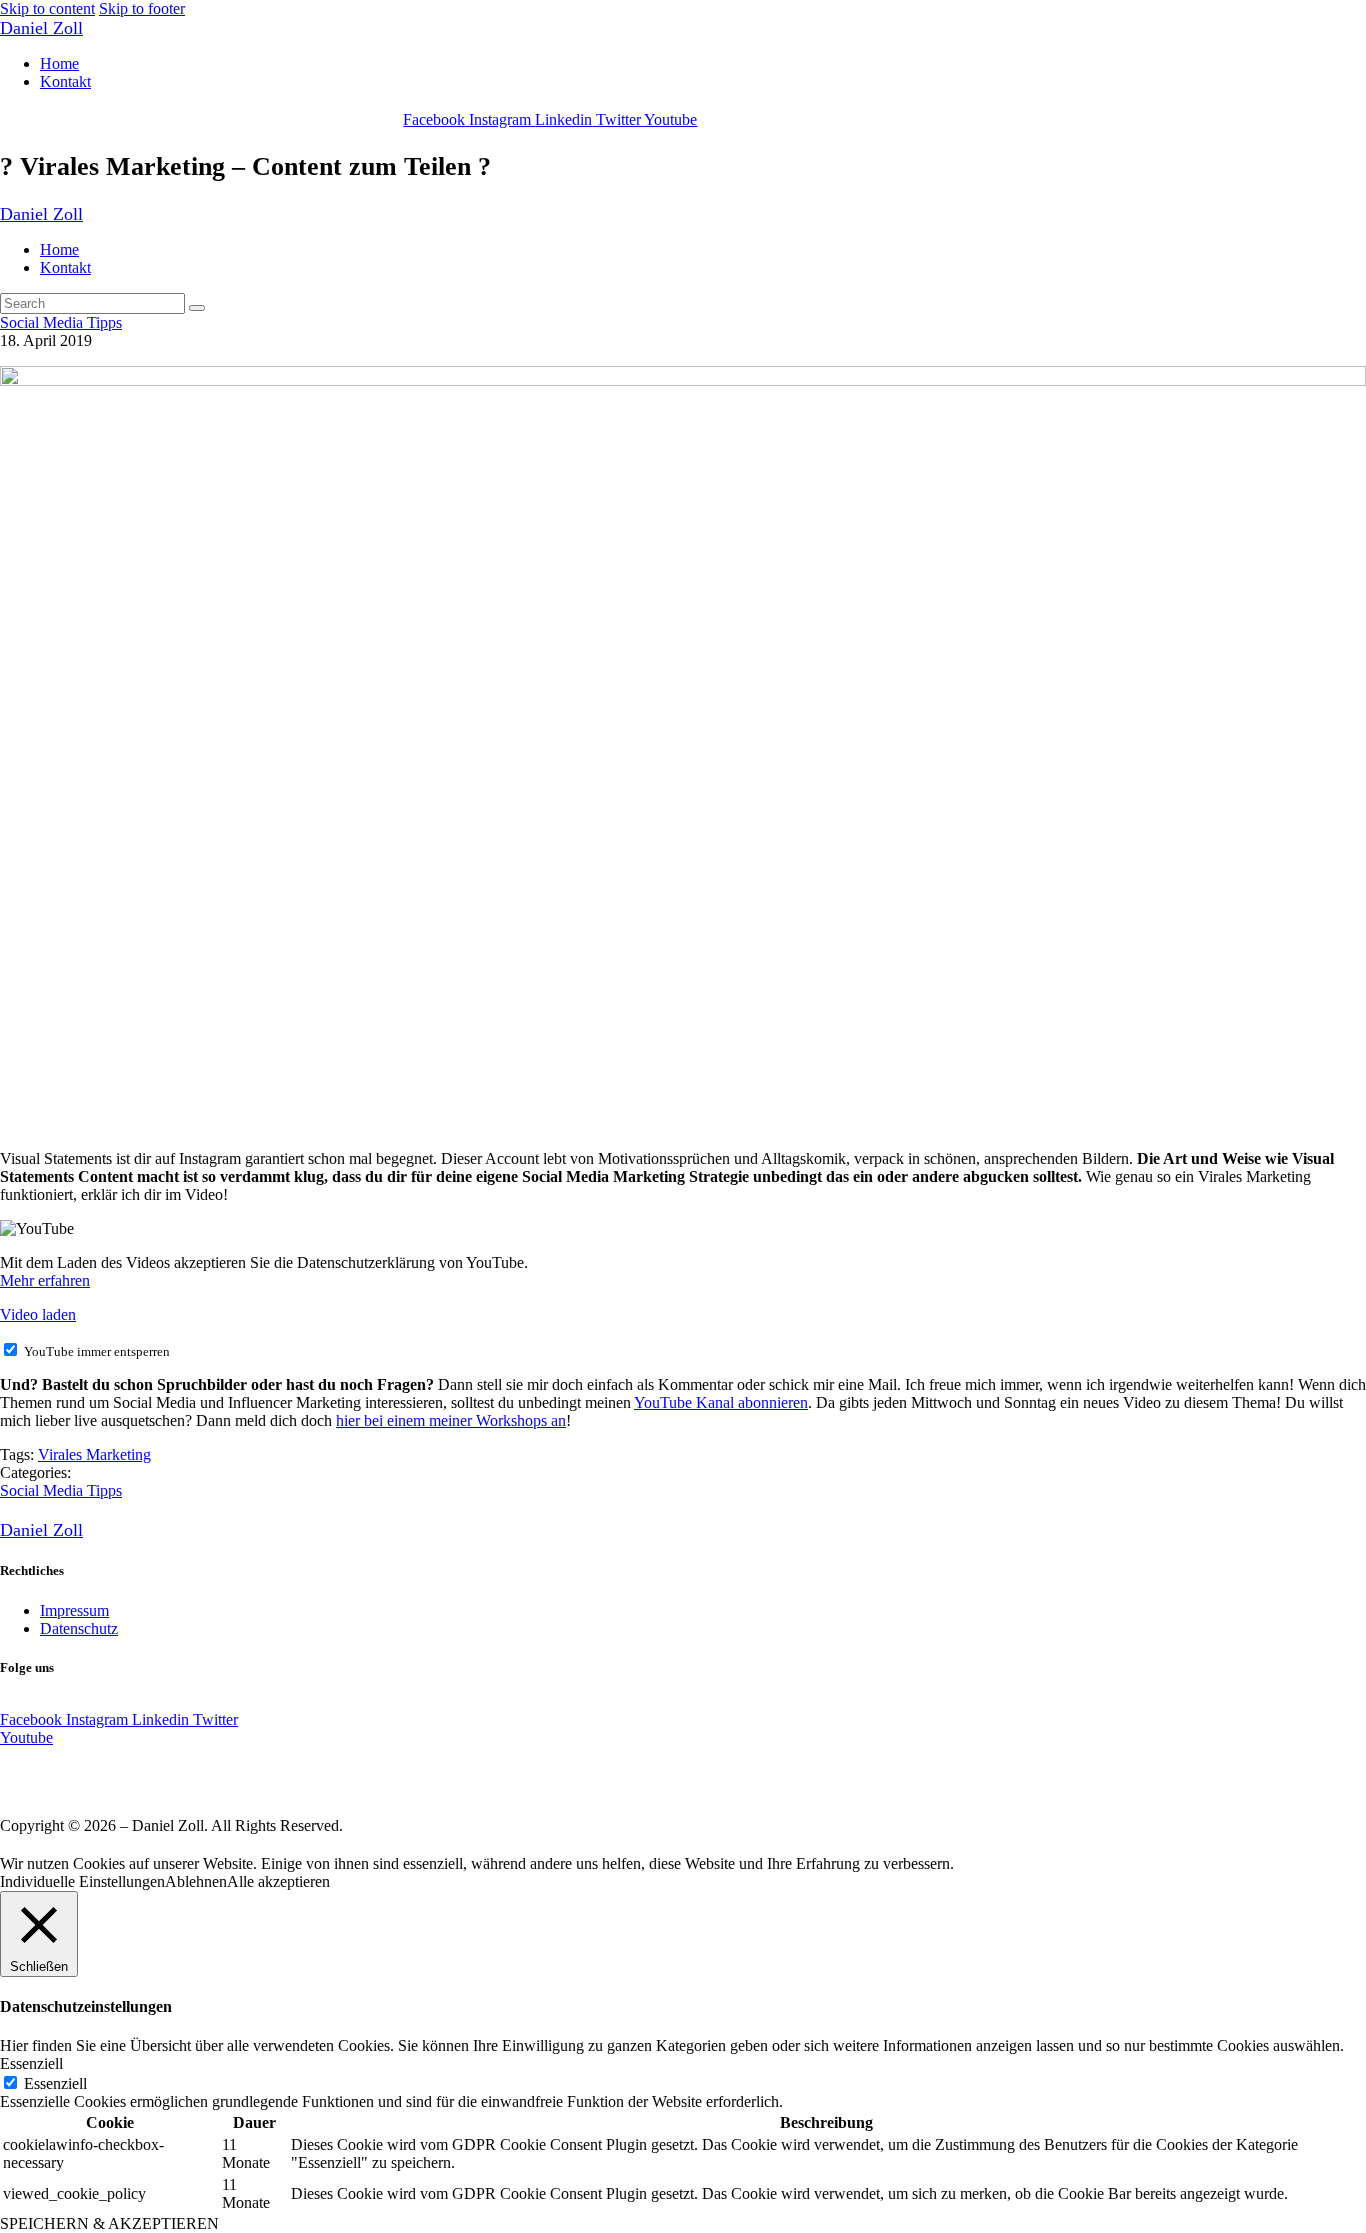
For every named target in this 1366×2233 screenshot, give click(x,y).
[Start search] (197, 308)
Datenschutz (79, 1628)
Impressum (74, 1610)
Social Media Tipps (61, 322)
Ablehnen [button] (196, 1881)
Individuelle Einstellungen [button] (82, 1881)
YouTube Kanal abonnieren (721, 1402)
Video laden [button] (38, 1314)
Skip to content (47, 8)
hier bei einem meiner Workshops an (451, 1420)
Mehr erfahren (45, 1280)
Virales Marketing (94, 1454)
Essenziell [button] (31, 2063)
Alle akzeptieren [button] (278, 1881)
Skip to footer (142, 8)
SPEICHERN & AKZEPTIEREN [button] (109, 2223)
